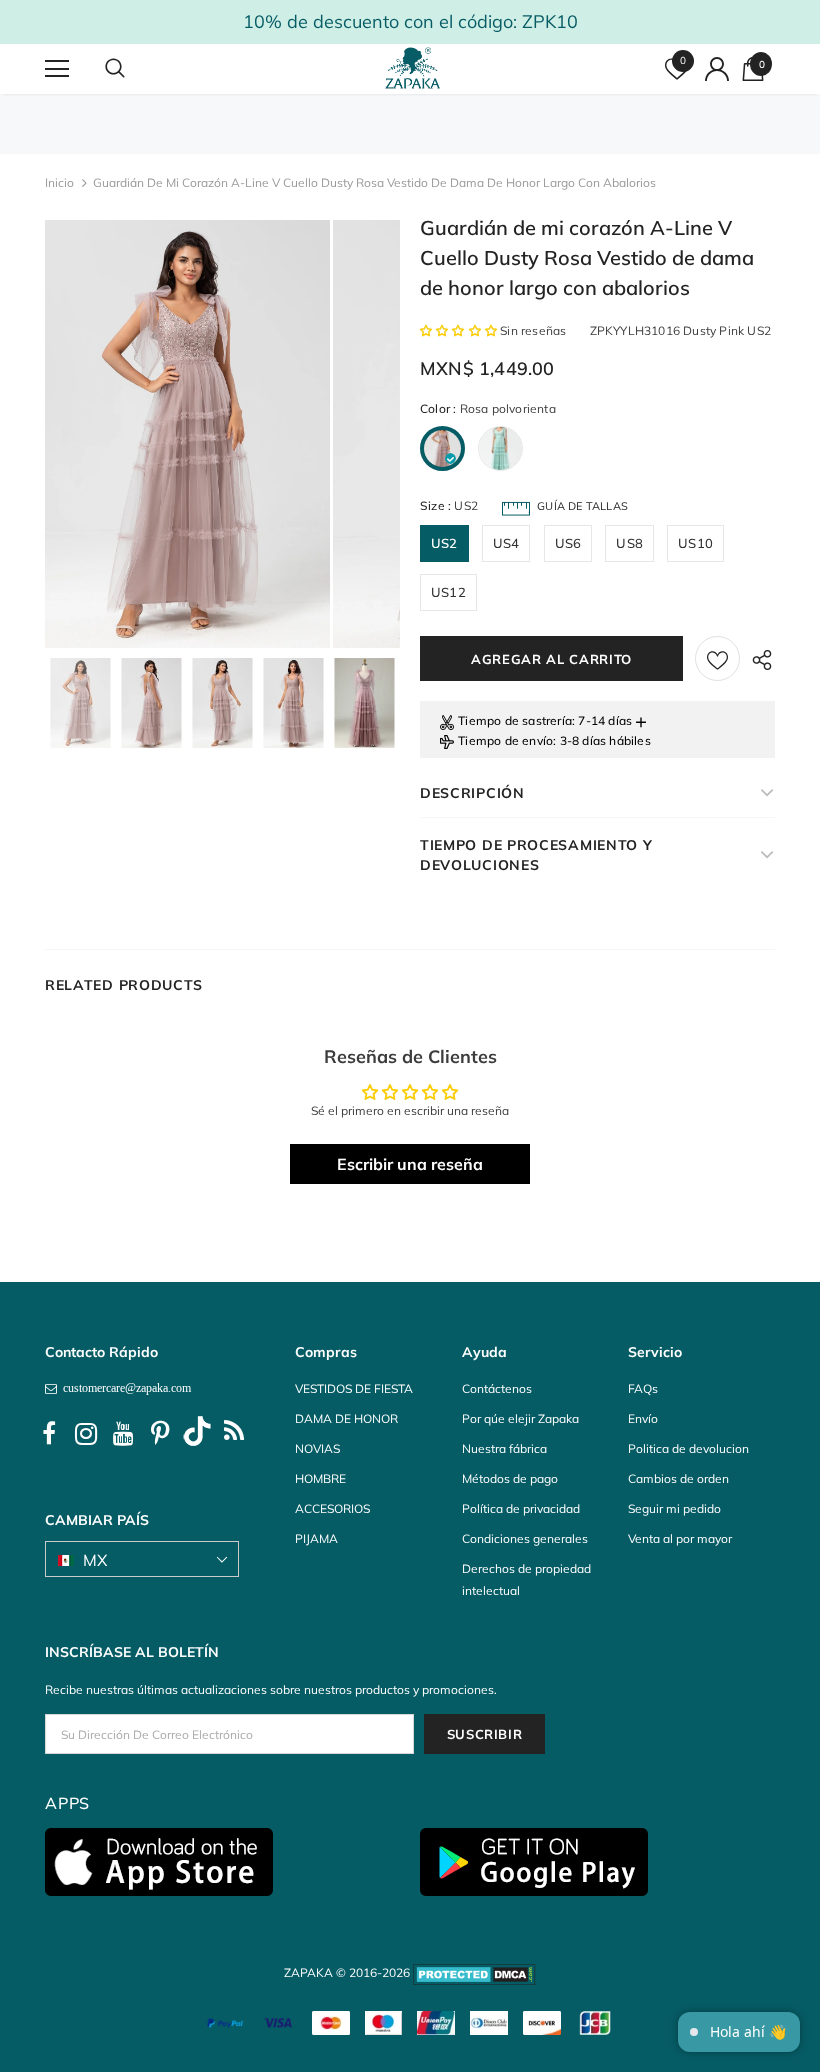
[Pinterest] (160, 1434)
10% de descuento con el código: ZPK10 (410, 21)
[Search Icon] (135, 69)
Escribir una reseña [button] (410, 1164)
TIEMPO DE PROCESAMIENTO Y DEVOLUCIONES (536, 855)
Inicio (59, 182)
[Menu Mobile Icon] (57, 69)
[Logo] (413, 68)
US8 (629, 543)
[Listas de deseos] (717, 658)
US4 (506, 543)
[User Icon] (717, 69)
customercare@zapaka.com (124, 1388)
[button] (460, 330)
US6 (568, 543)
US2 (444, 543)
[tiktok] (197, 1434)
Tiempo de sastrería (515, 720)
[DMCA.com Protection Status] (474, 1972)
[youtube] (123, 1434)
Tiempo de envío (505, 740)
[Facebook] (49, 1434)
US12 (448, 592)
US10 (695, 543)
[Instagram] (86, 1434)
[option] (187, 434)
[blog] (234, 1434)
